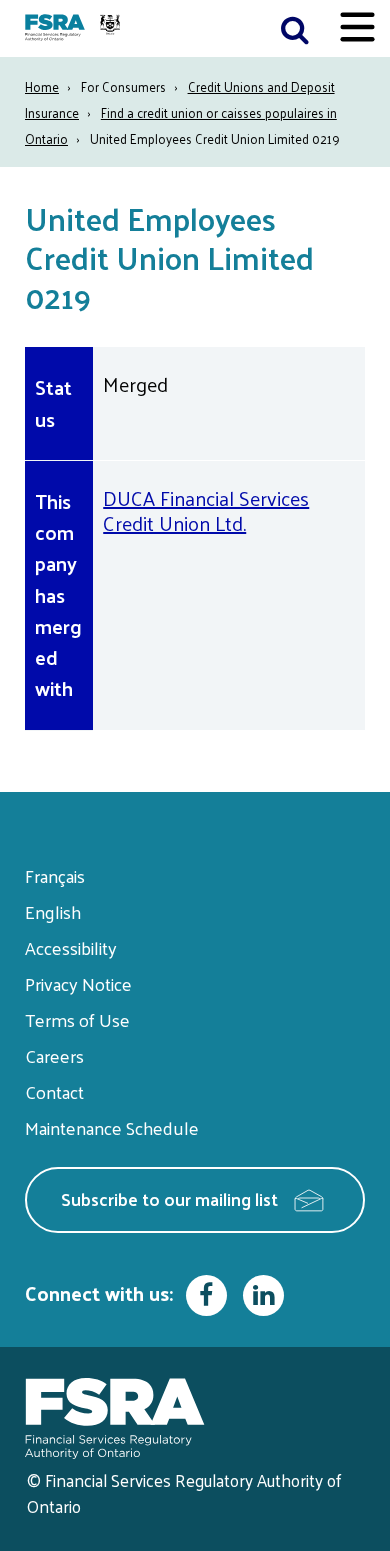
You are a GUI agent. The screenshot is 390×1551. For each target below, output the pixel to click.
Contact (54, 1091)
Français (55, 875)
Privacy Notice (78, 983)
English (53, 911)
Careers (54, 1055)
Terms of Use (77, 1019)
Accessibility (71, 947)
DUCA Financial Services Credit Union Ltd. (206, 510)
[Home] (75, 28)
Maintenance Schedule (112, 1127)
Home (42, 86)
